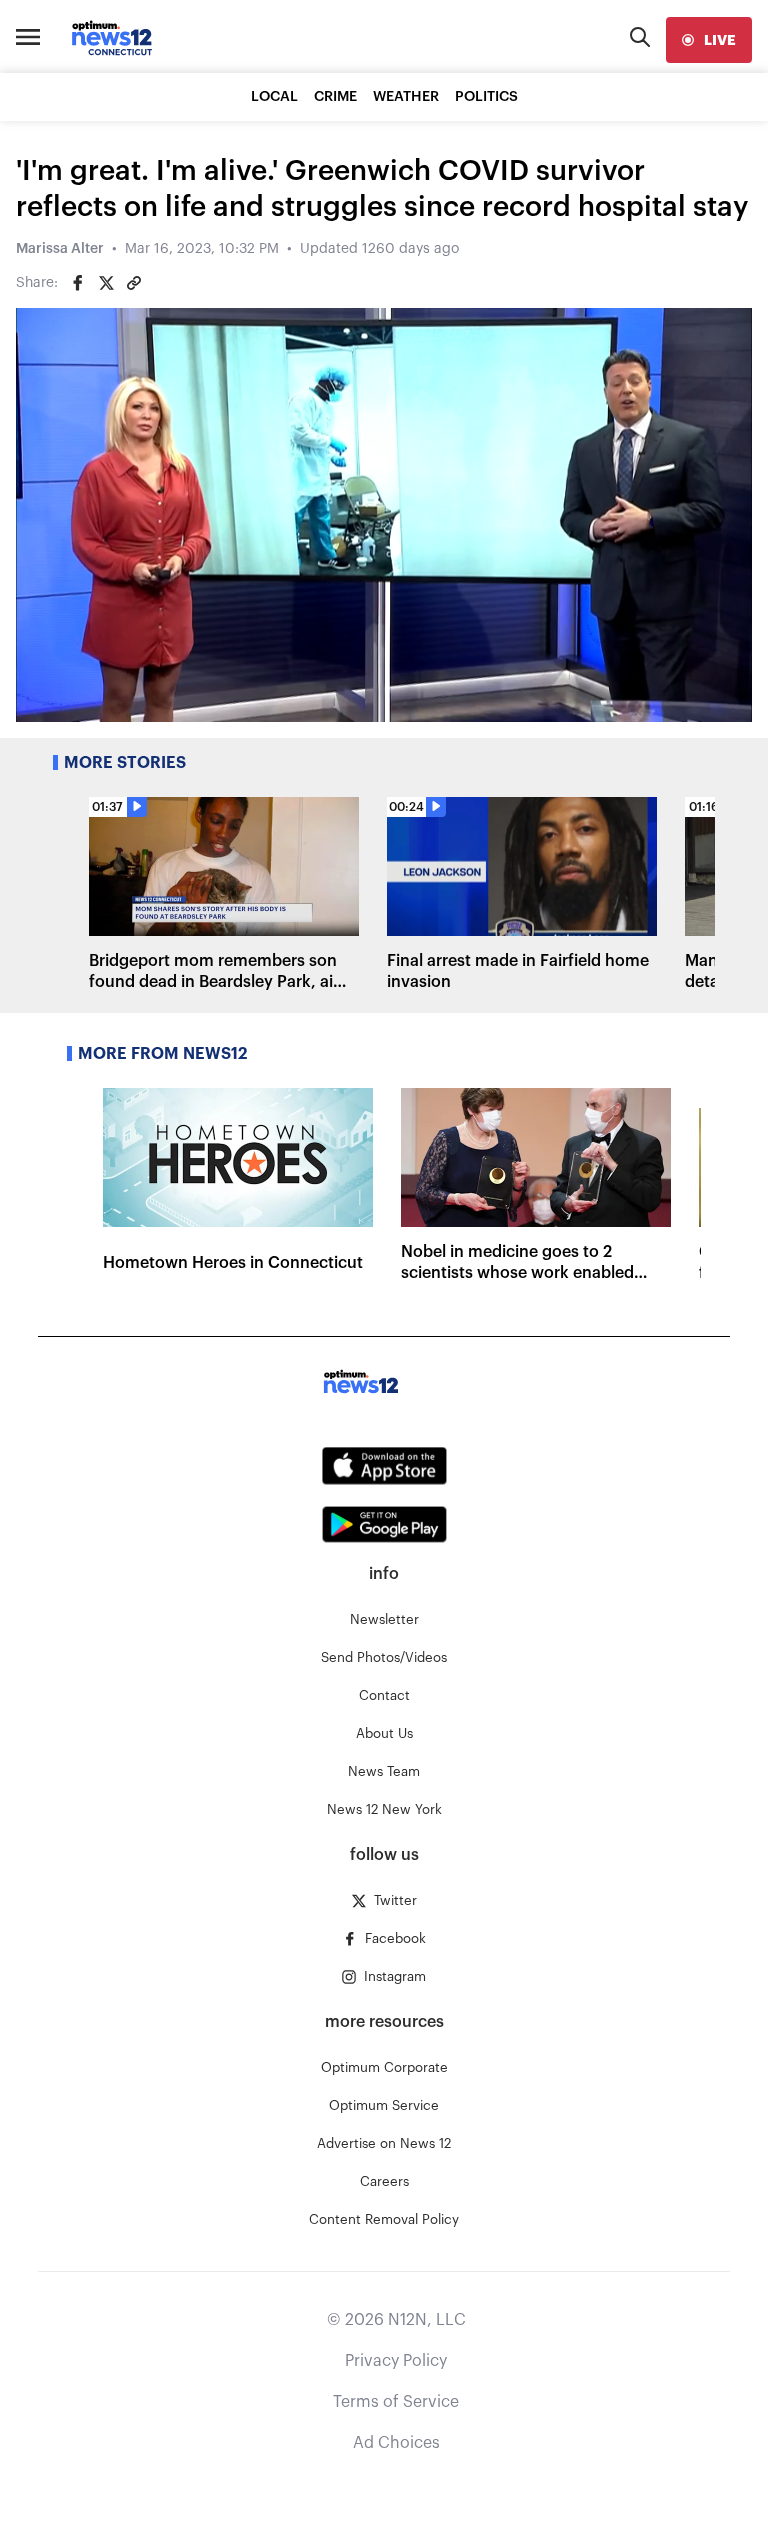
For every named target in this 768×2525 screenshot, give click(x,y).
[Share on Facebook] (78, 283)
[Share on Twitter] (106, 283)
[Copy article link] (134, 283)
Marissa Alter (60, 249)
